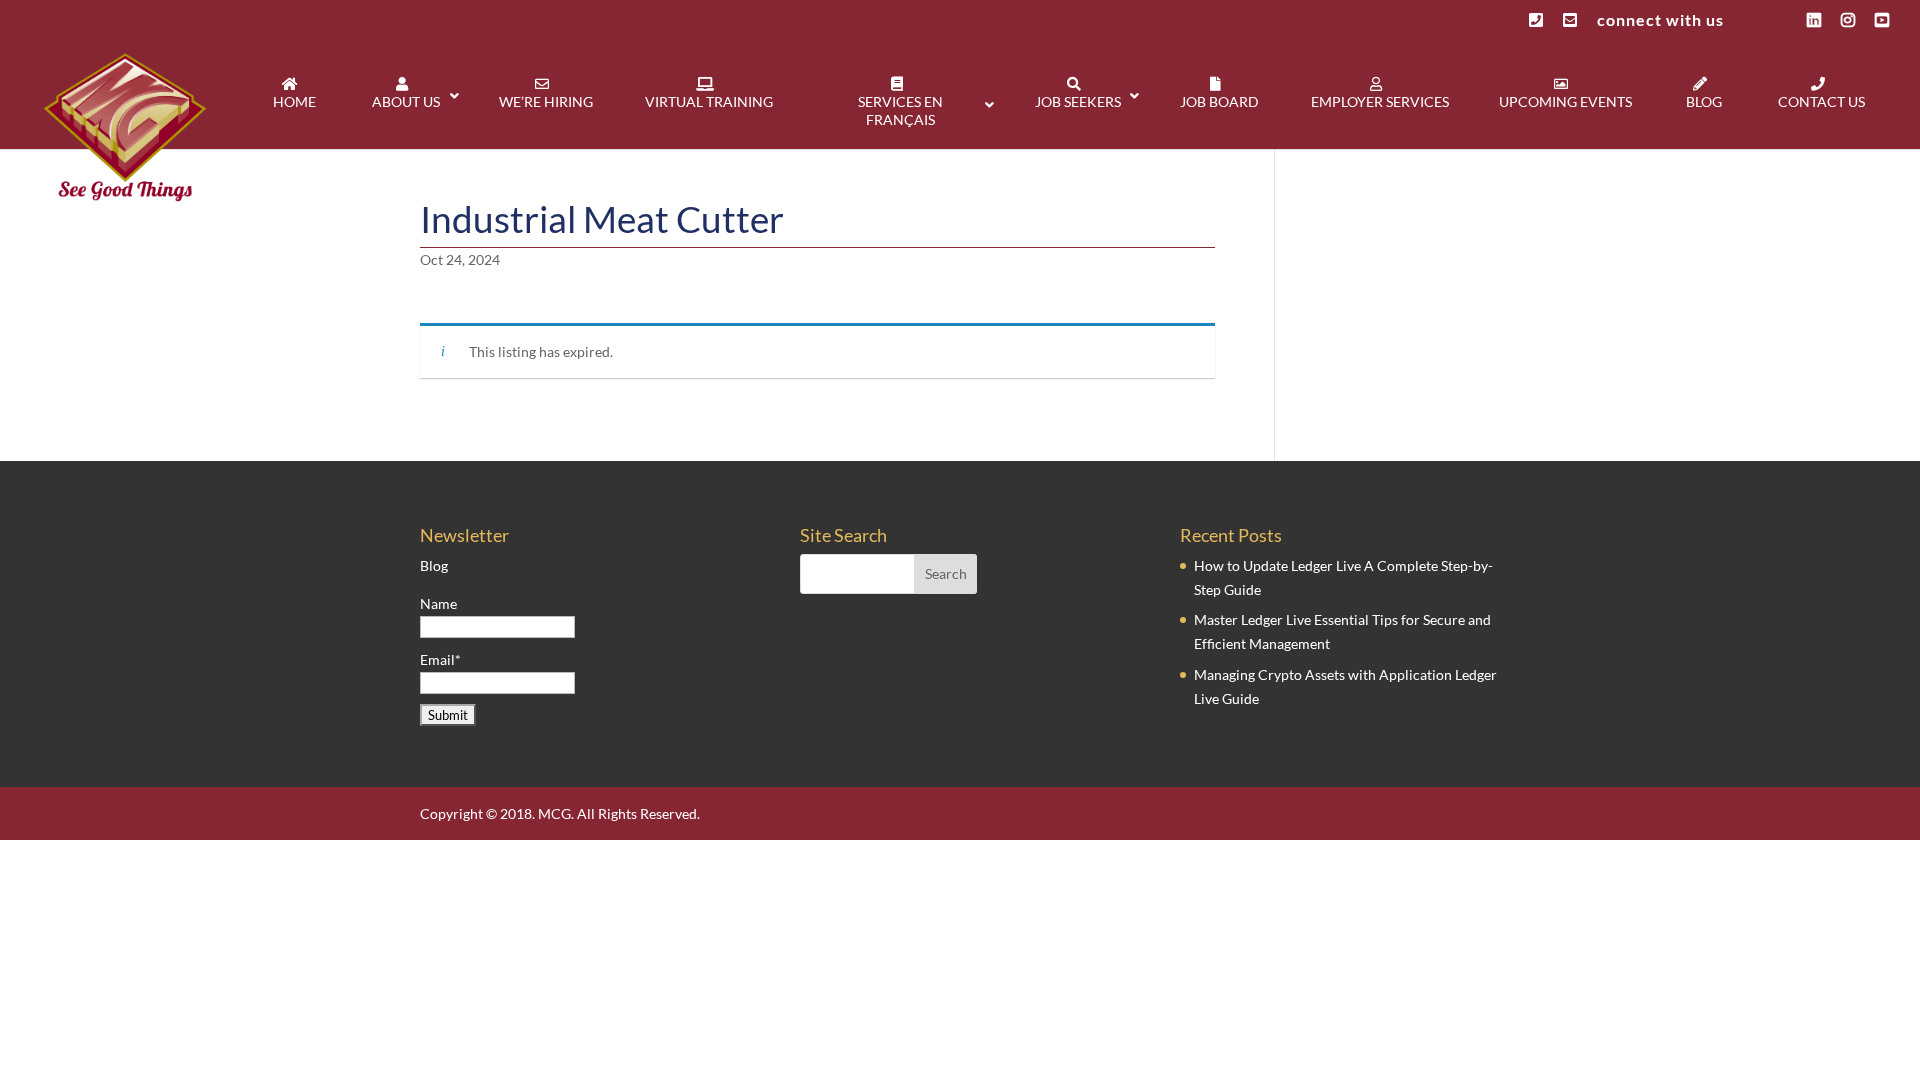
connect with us (1660, 20)
